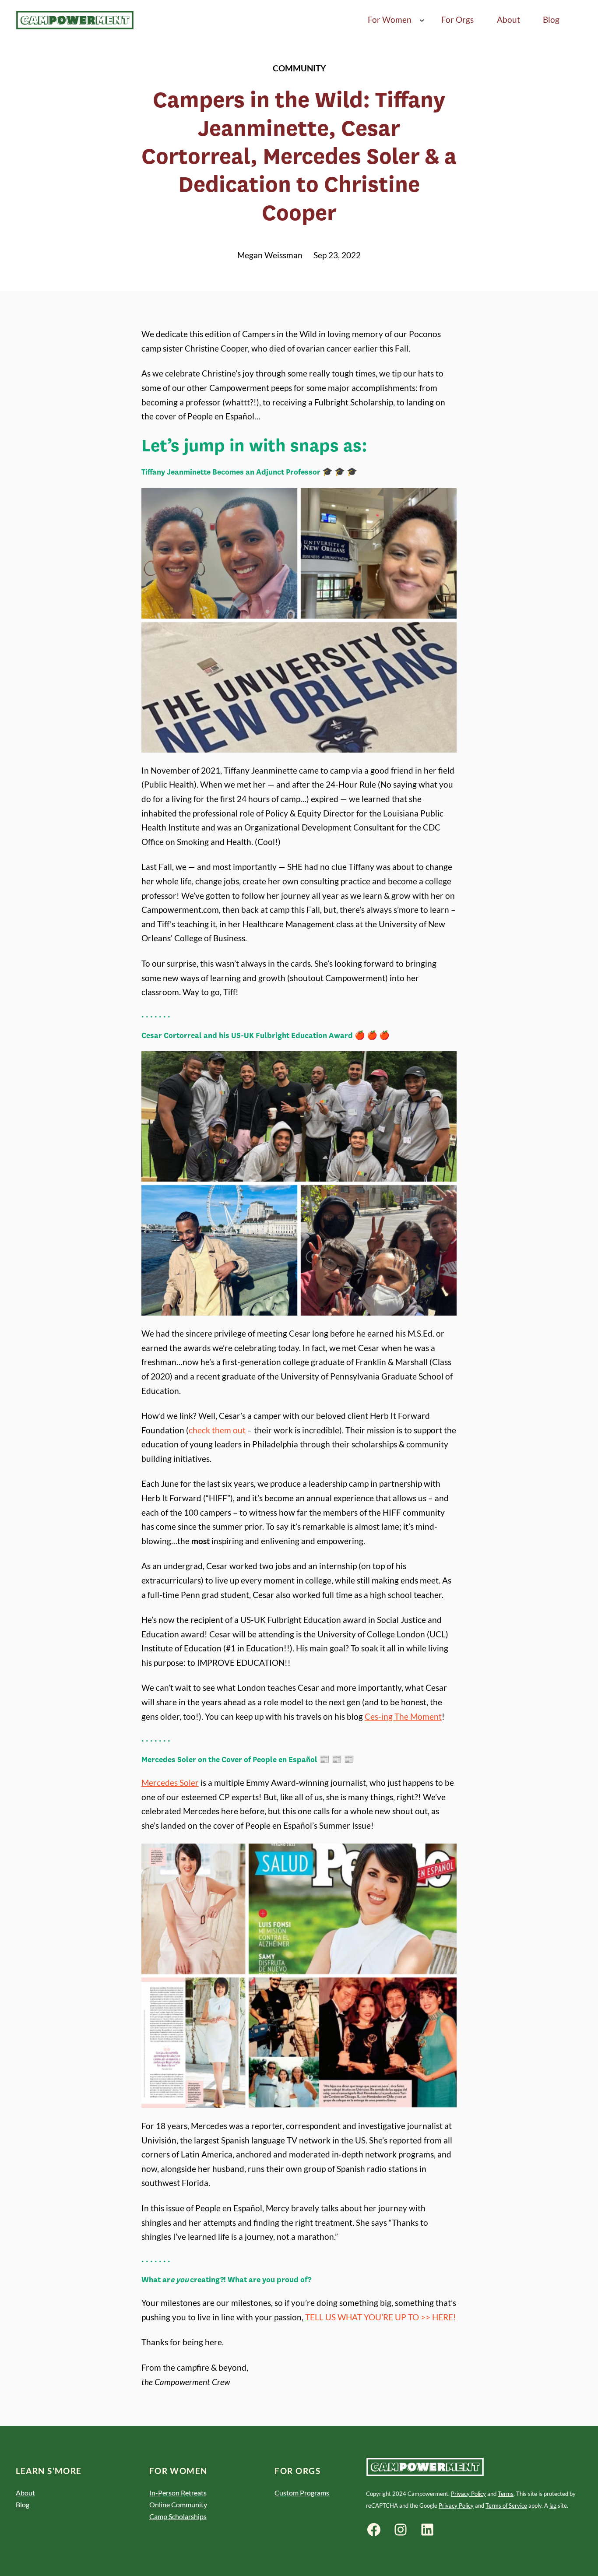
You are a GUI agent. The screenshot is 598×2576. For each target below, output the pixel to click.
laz (553, 2506)
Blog (23, 2504)
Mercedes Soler (170, 1782)
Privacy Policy (468, 2494)
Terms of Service (506, 2506)
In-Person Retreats (178, 2493)
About (25, 2493)
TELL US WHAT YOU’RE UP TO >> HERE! (381, 2317)
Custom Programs (302, 2493)
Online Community (178, 2504)
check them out (217, 1430)
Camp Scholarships (178, 2516)
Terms (506, 2494)
